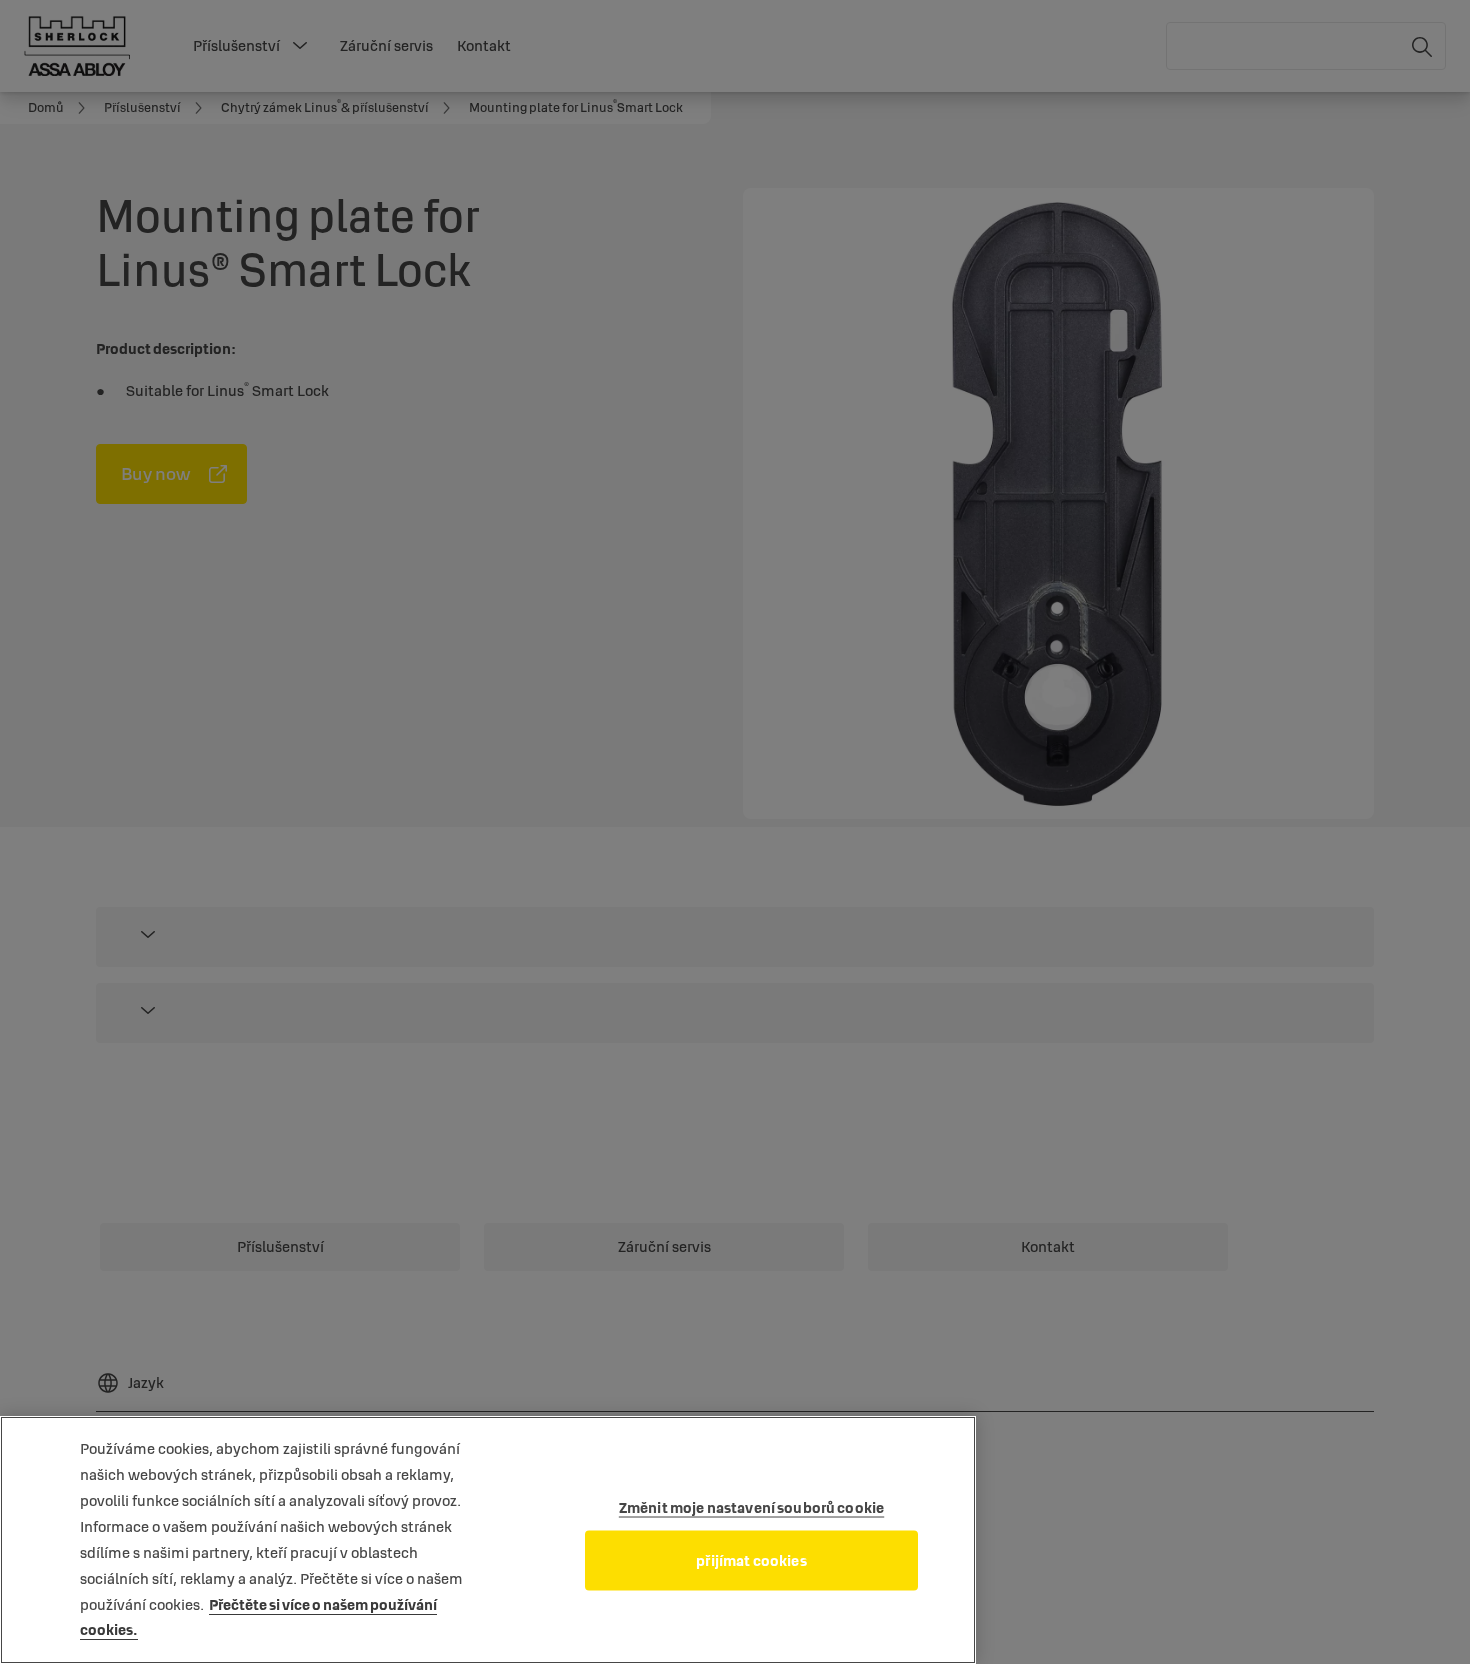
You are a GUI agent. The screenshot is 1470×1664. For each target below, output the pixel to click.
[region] (488, 1540)
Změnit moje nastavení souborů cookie (751, 1507)
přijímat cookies (751, 1560)
